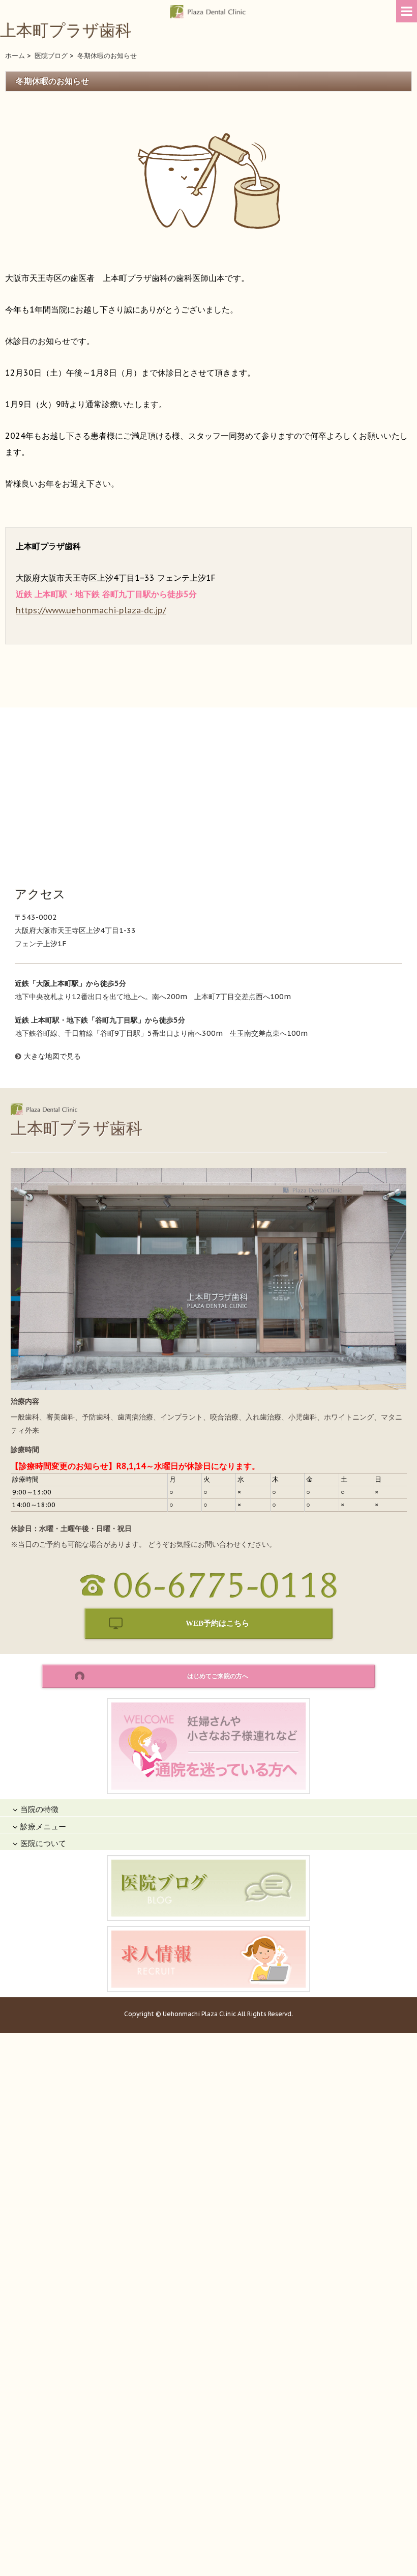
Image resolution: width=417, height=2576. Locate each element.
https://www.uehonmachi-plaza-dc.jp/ (91, 610)
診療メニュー (43, 1827)
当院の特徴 (39, 1809)
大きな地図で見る (52, 1056)
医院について (43, 1843)
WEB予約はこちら (217, 1623)
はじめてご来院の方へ (218, 1676)
